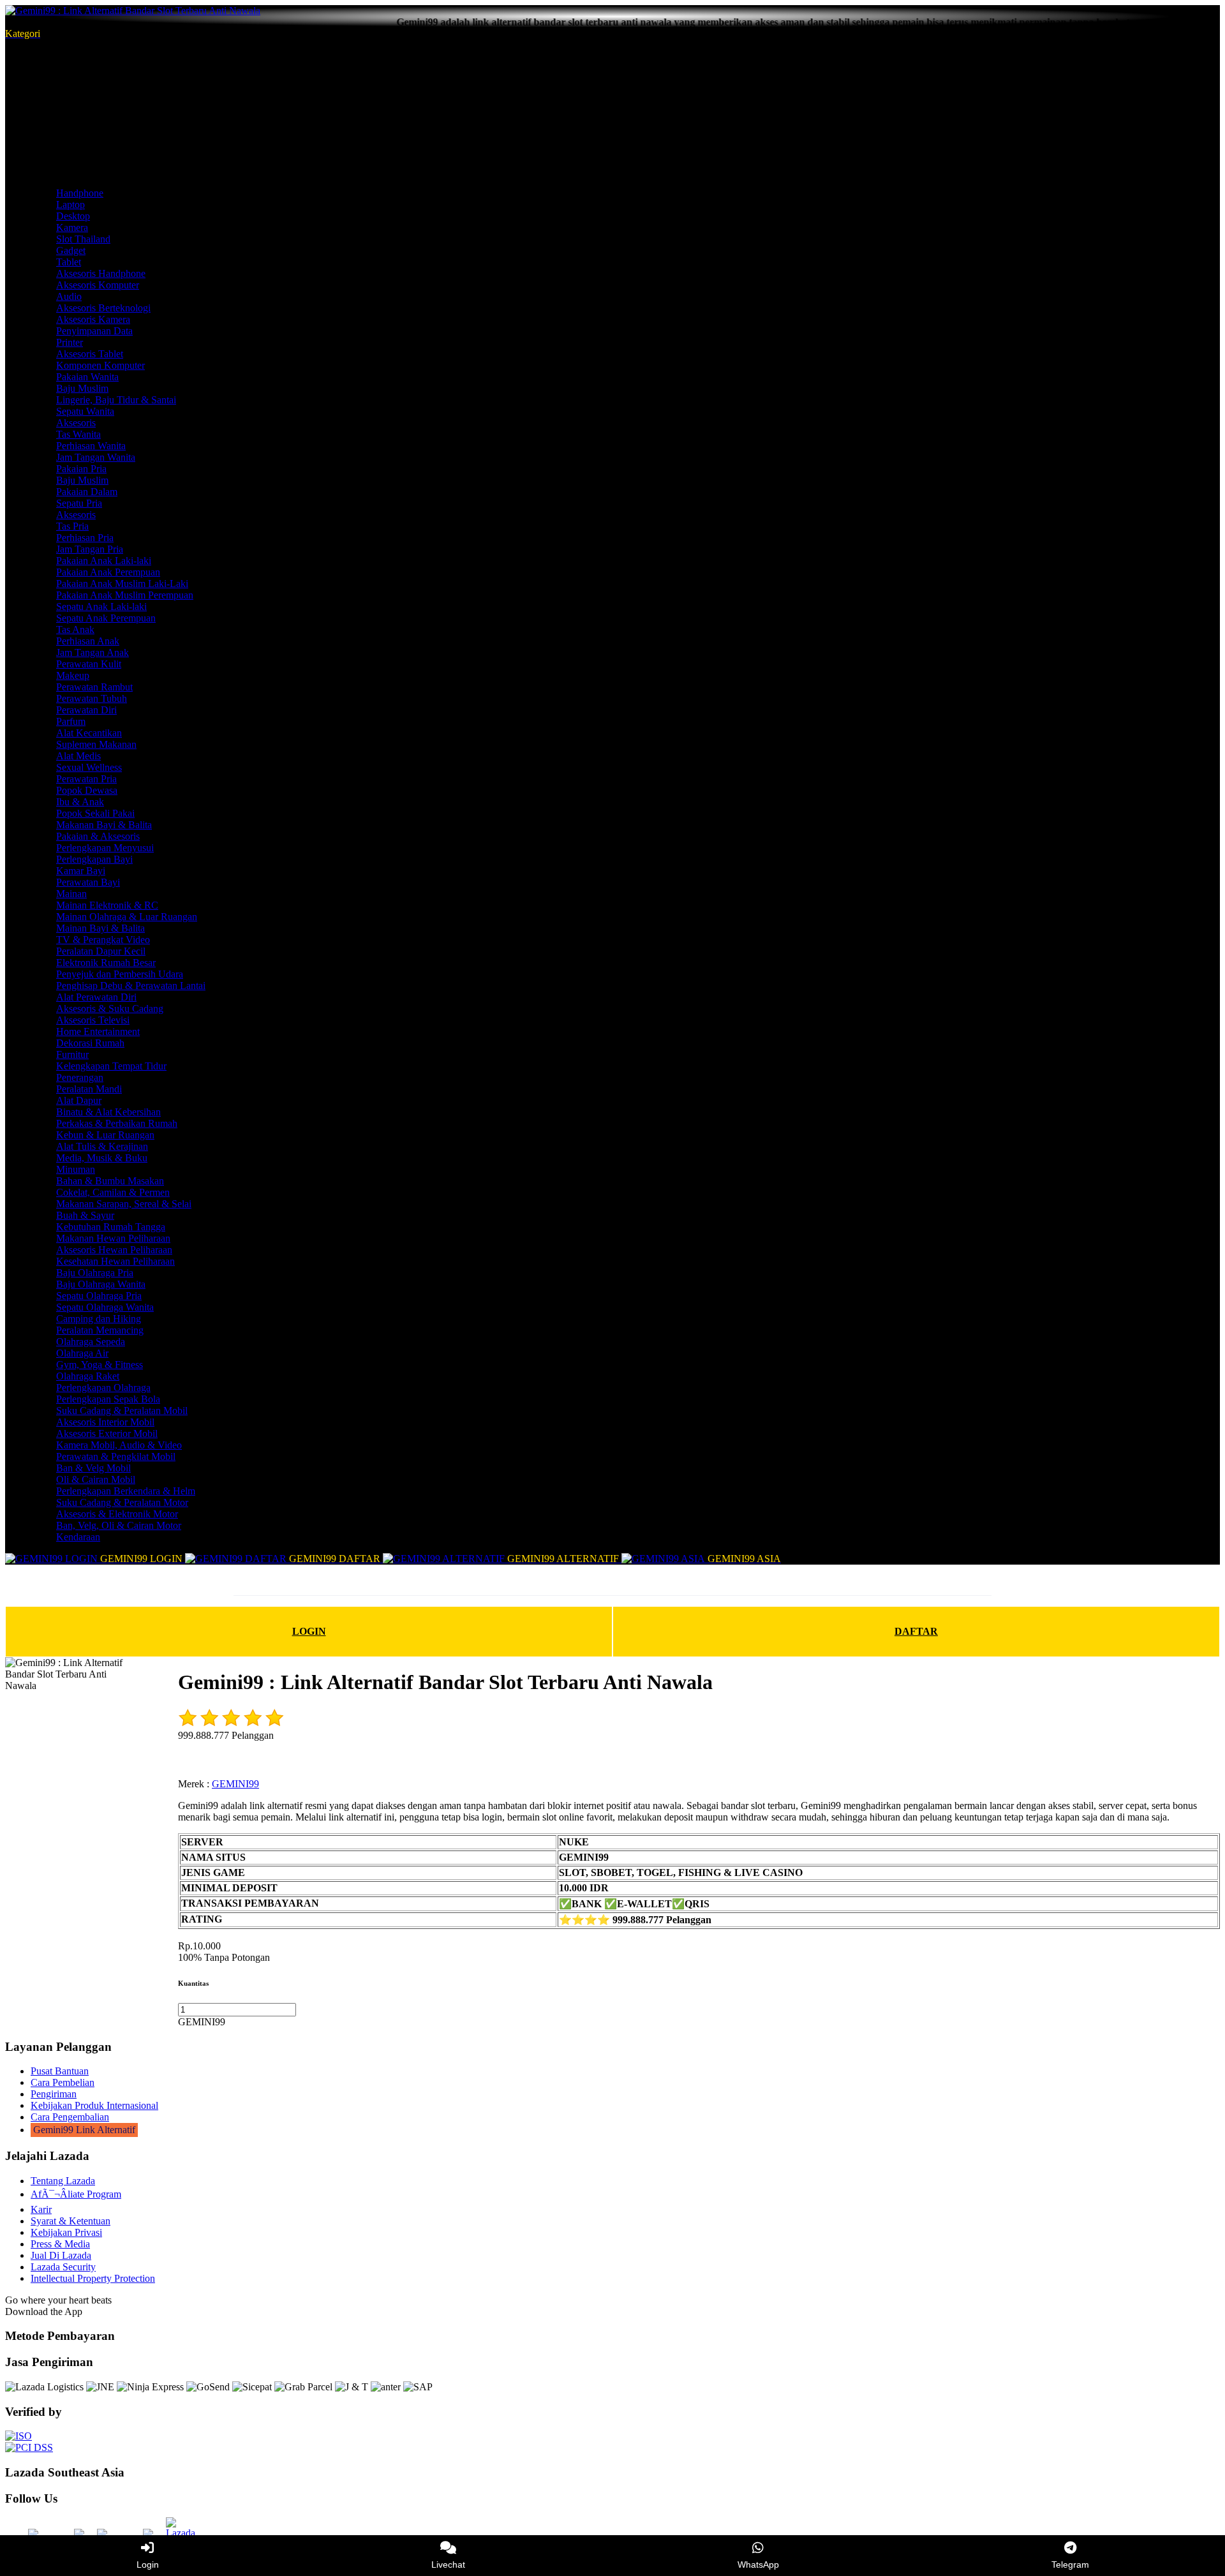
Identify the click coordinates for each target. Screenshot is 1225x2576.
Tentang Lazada (63, 2181)
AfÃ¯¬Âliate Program (76, 2194)
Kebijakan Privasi (66, 2232)
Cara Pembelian (63, 2082)
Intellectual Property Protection (93, 2278)
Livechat (448, 2565)
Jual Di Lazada (61, 2255)
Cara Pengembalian (70, 2117)
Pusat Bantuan (60, 2071)
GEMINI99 (235, 1784)
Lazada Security (63, 2267)
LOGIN (309, 1631)
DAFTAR (916, 1631)
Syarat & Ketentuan (71, 2221)
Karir (41, 2209)
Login (148, 2565)
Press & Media (60, 2244)
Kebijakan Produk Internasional (94, 2105)
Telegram (1070, 2565)
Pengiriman (54, 2094)
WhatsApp (758, 2565)
